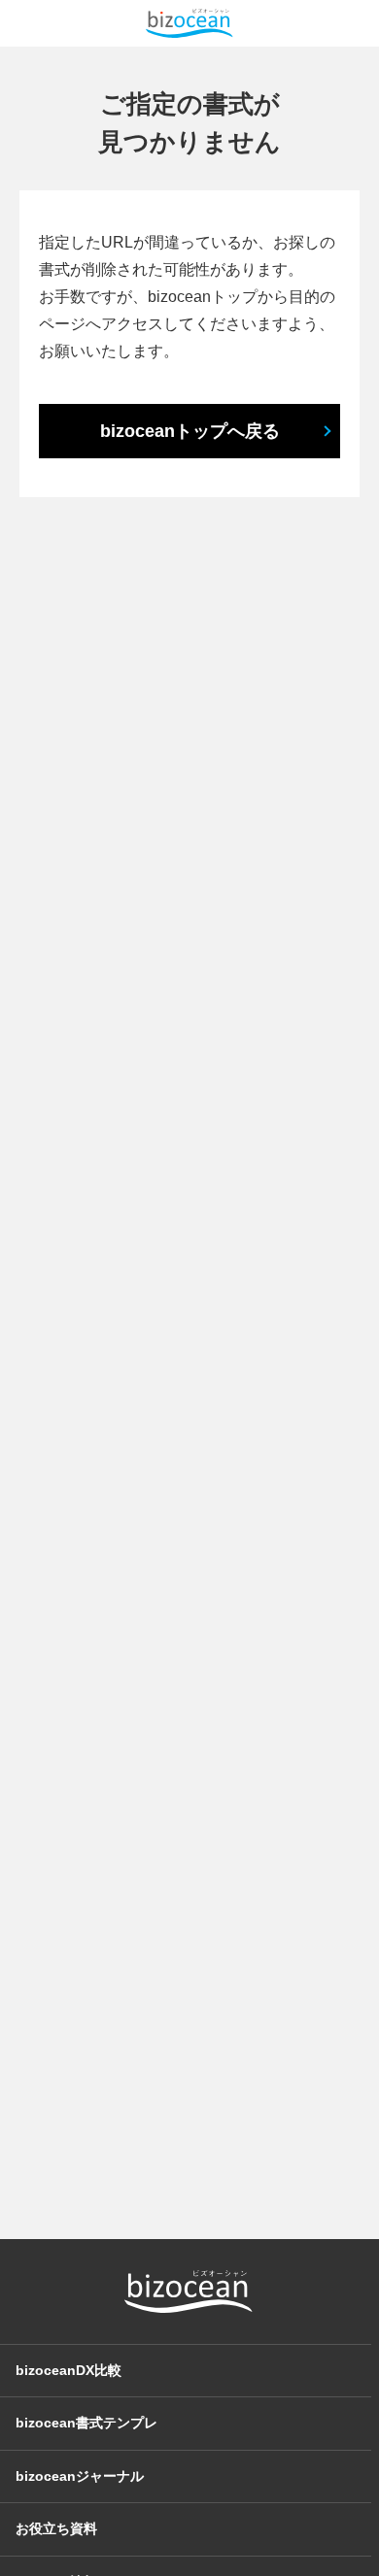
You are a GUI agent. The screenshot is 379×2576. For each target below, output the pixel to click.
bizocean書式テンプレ (86, 2423)
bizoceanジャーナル (80, 2476)
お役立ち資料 (56, 2528)
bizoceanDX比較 (69, 2370)
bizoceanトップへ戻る (190, 431)
